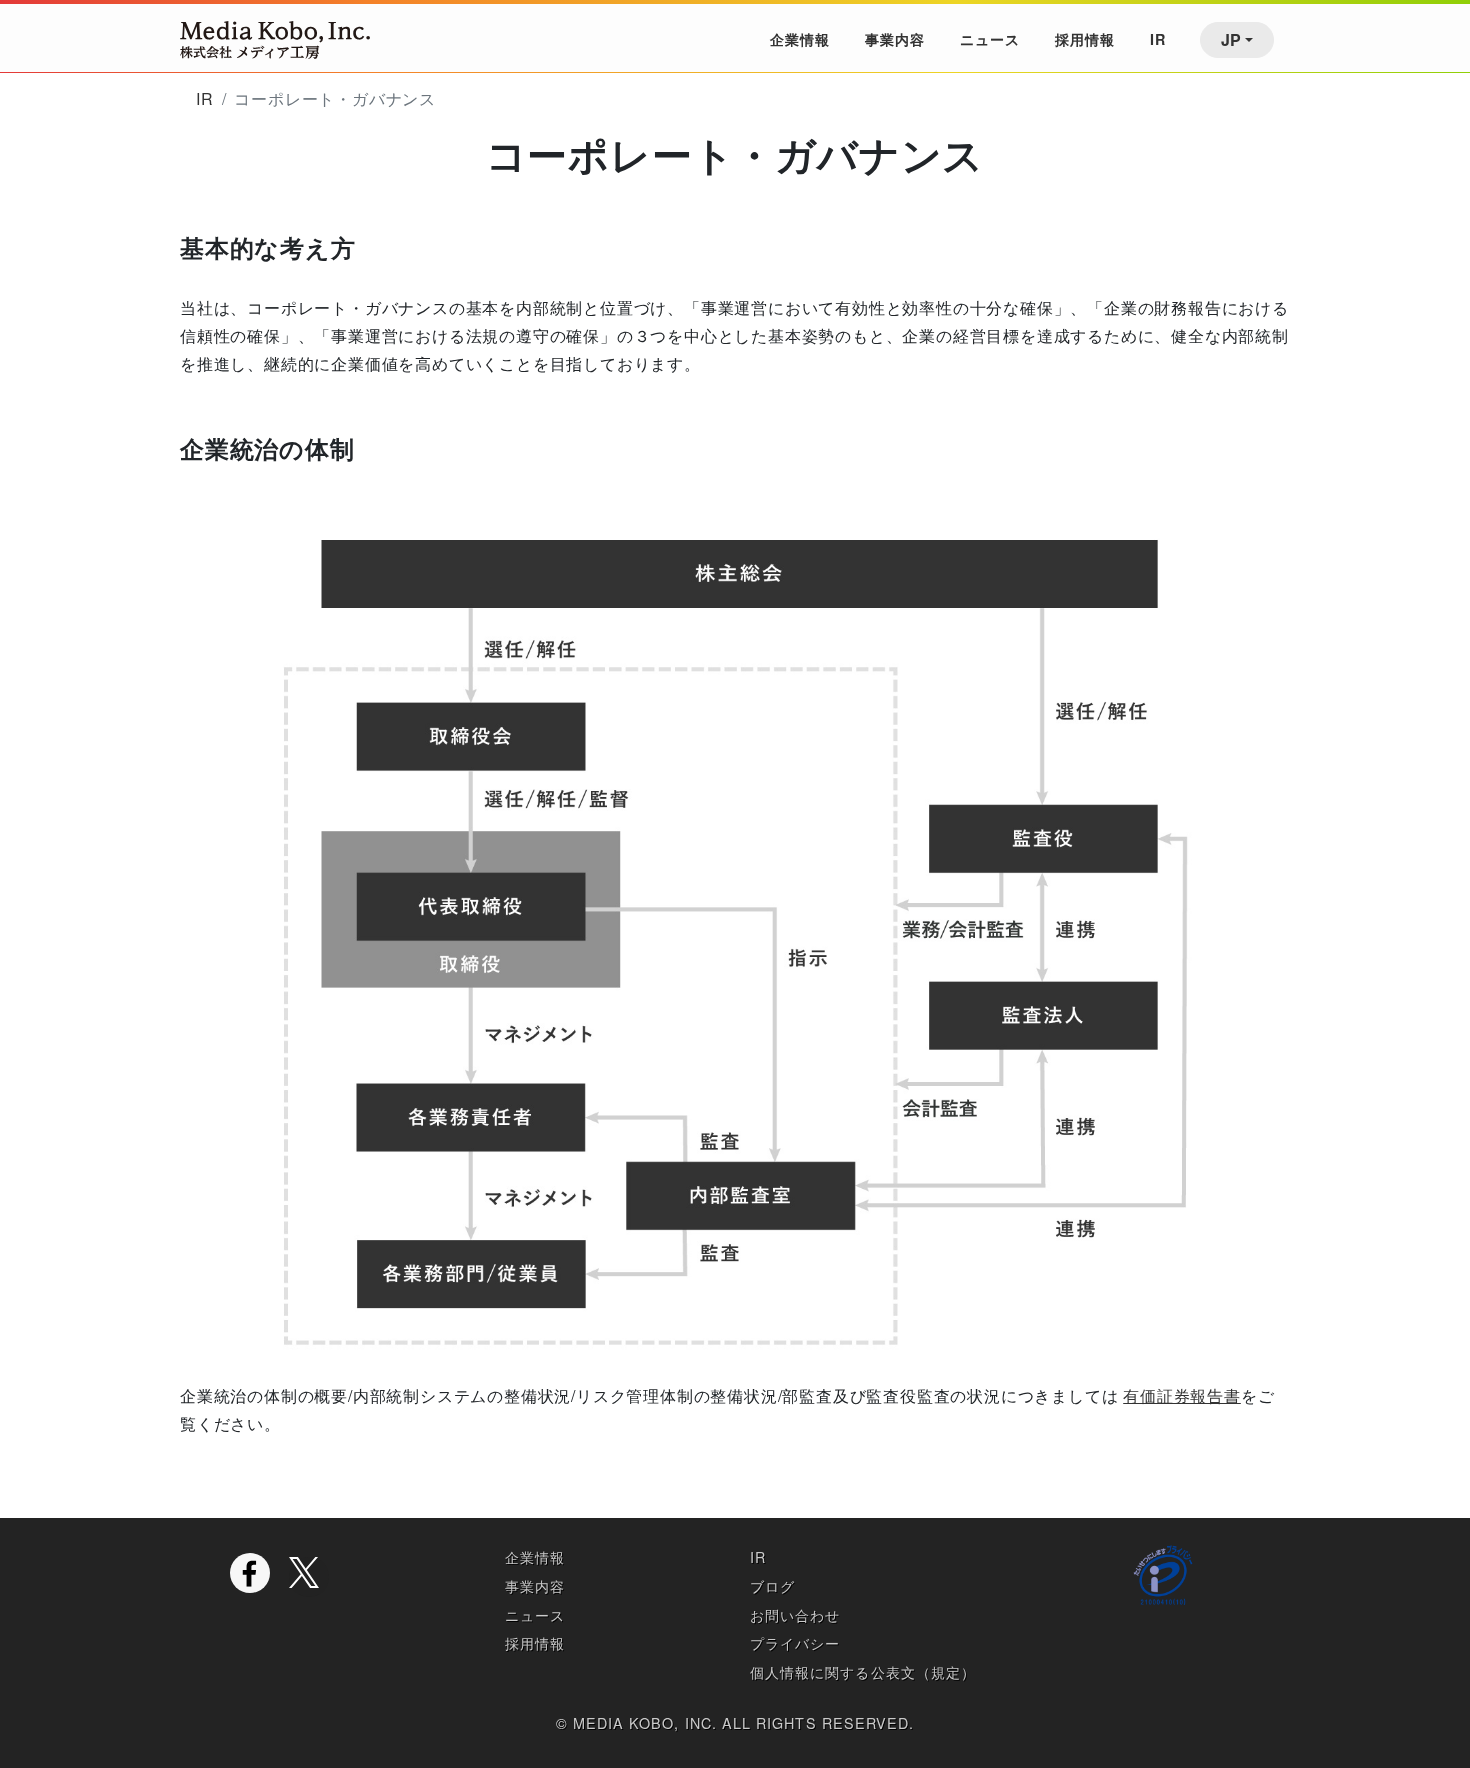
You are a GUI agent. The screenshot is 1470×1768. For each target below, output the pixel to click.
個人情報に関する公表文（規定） (863, 1671)
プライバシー (795, 1642)
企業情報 (800, 39)
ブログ (772, 1585)
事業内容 (895, 39)
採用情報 (1085, 39)
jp (1231, 39)
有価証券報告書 (1182, 1395)
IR (1158, 39)
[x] (309, 1577)
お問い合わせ (795, 1614)
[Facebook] (250, 1573)
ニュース (990, 39)
